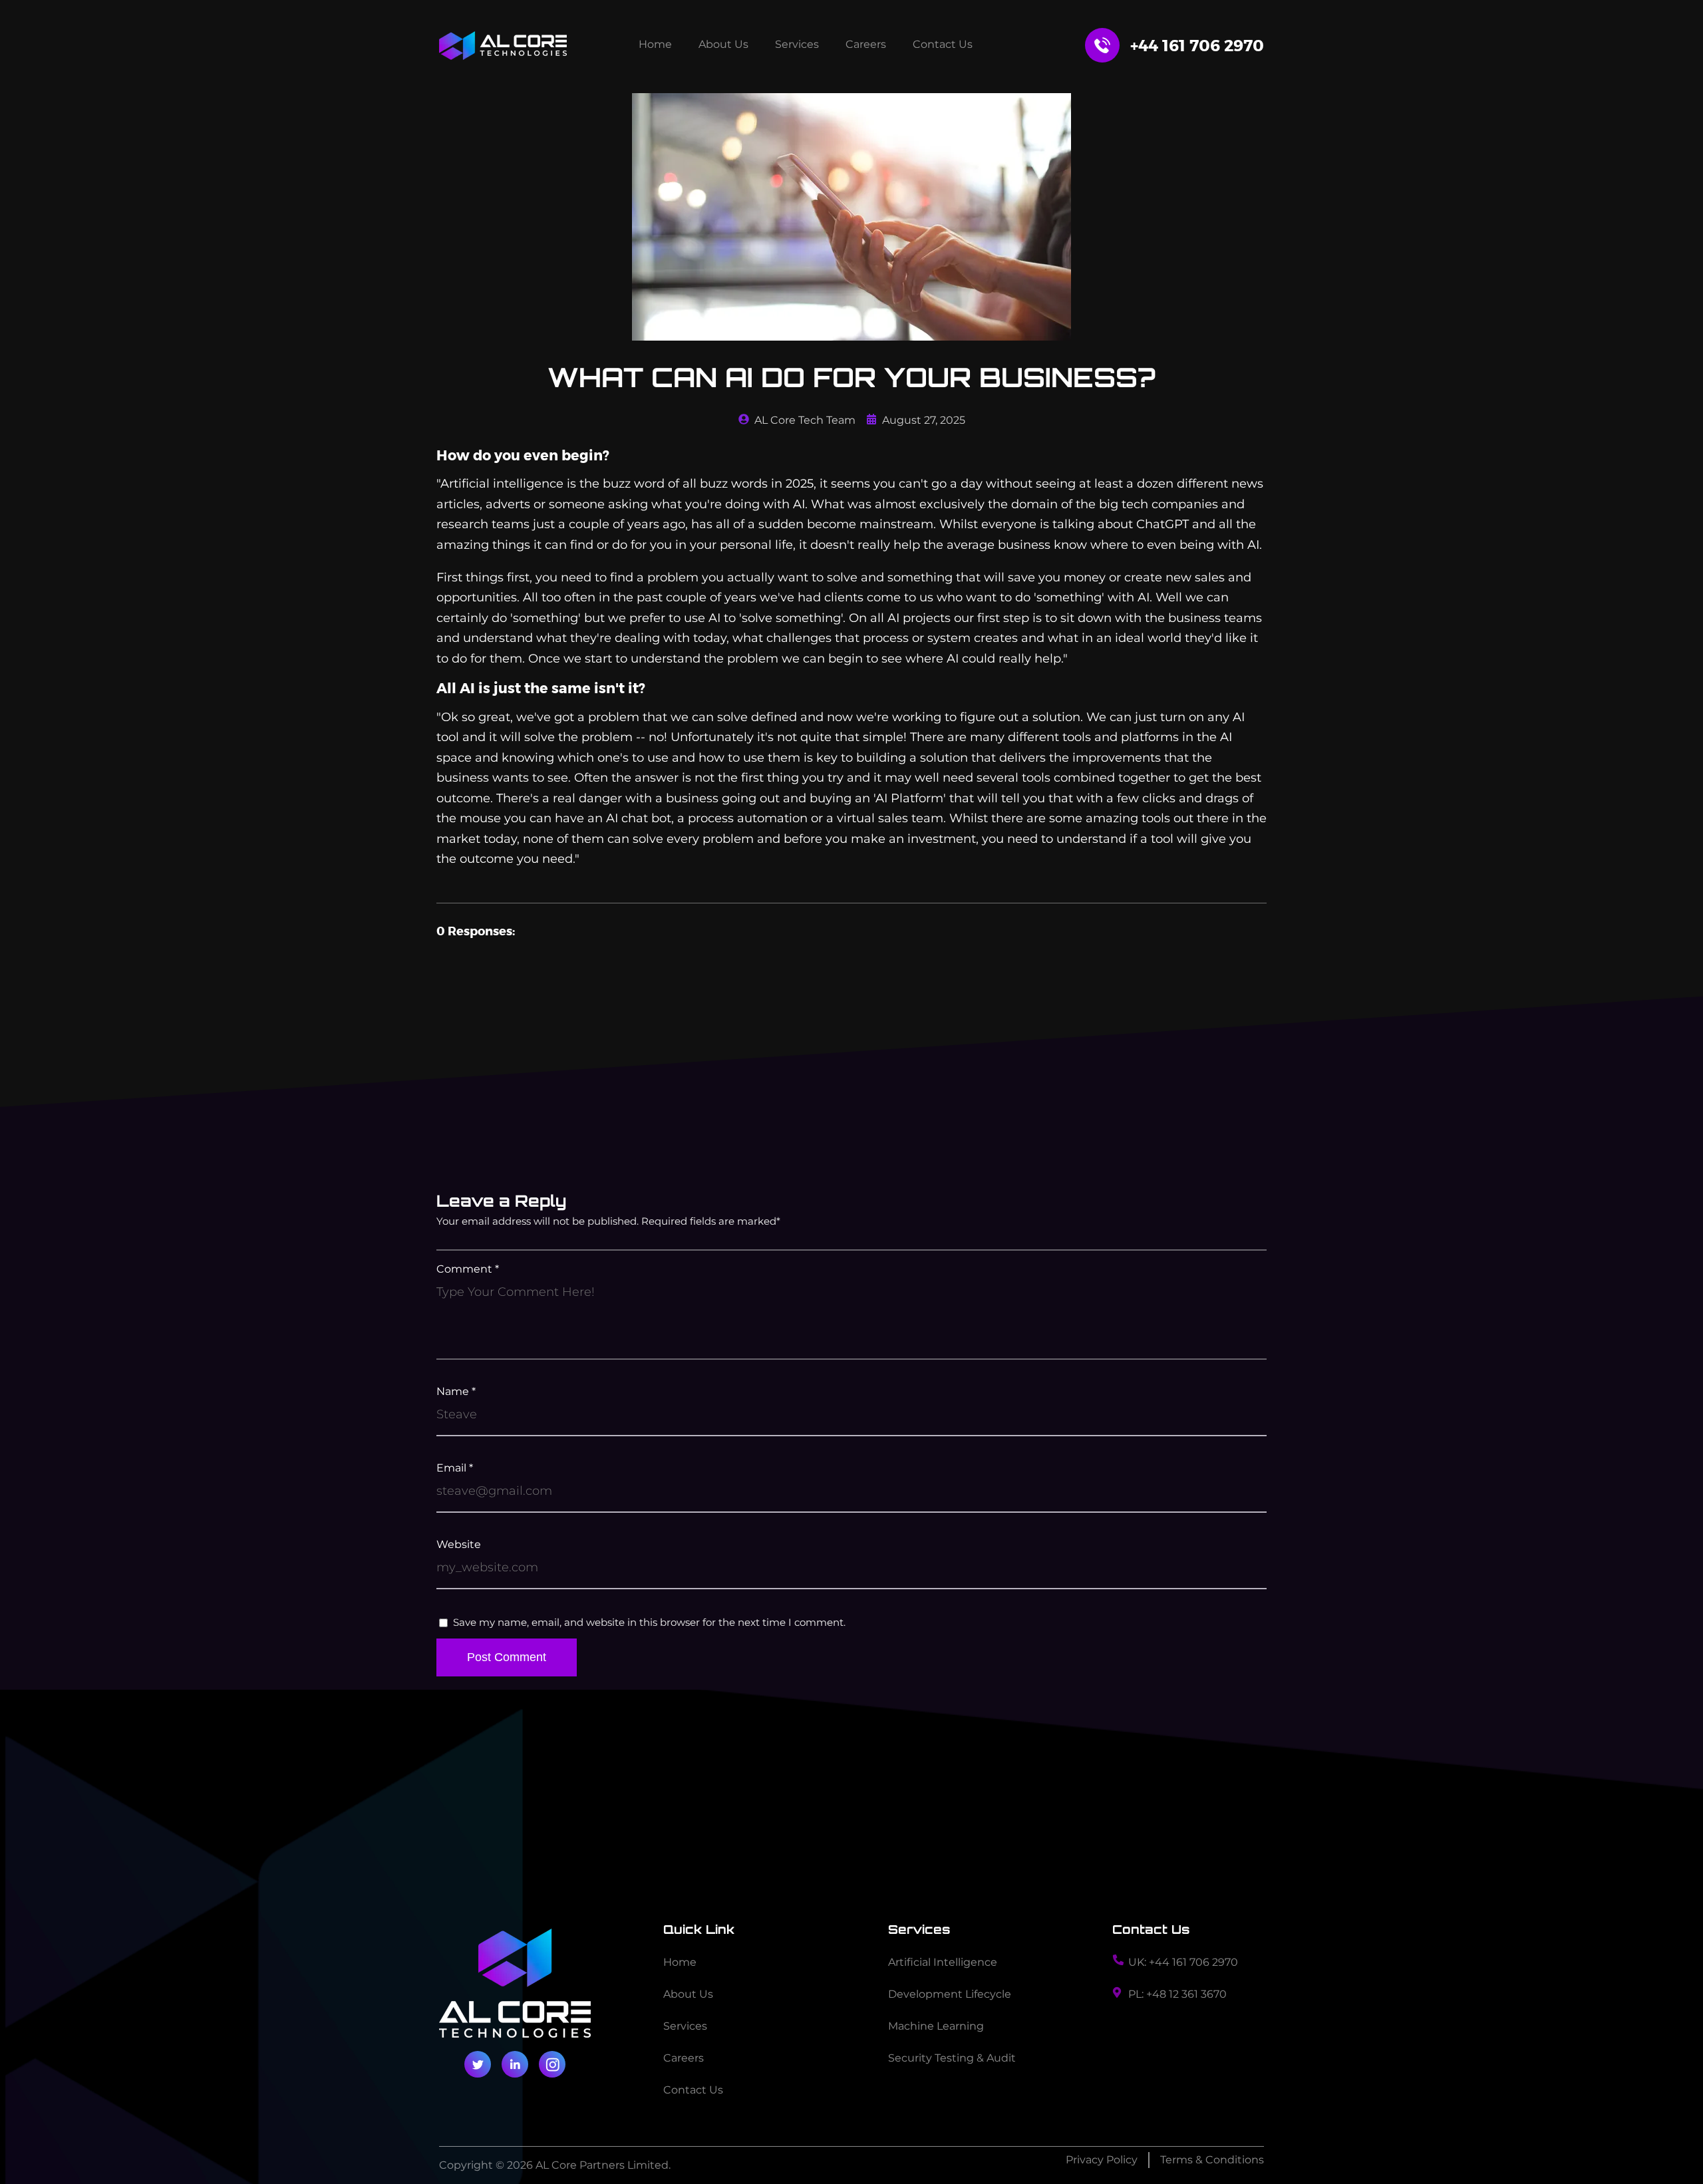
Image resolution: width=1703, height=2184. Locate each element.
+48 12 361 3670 (1186, 1994)
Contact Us (943, 44)
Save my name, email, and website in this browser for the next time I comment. (649, 1622)
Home (655, 44)
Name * (456, 1392)
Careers (866, 44)
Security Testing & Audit (952, 2058)
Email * (455, 1469)
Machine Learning (936, 2026)
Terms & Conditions (1212, 2160)
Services (797, 44)
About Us (723, 44)
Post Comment (507, 1657)
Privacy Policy (1102, 2160)
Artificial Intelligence (943, 1962)
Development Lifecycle (950, 1994)
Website (459, 1545)
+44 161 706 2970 (1197, 45)
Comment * (468, 1270)
